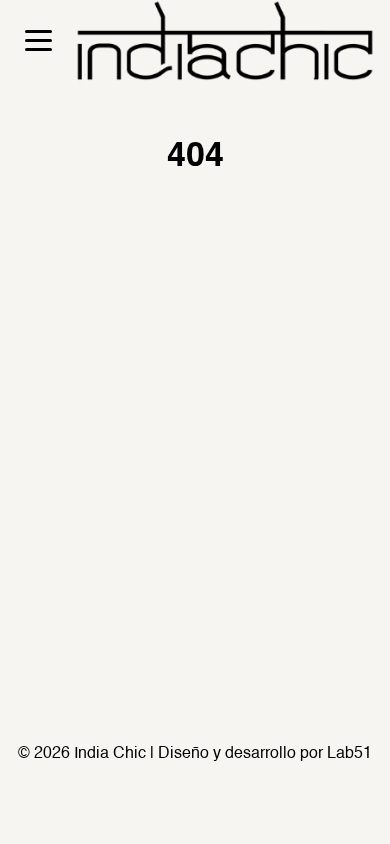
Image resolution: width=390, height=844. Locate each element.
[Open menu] (38, 40)
